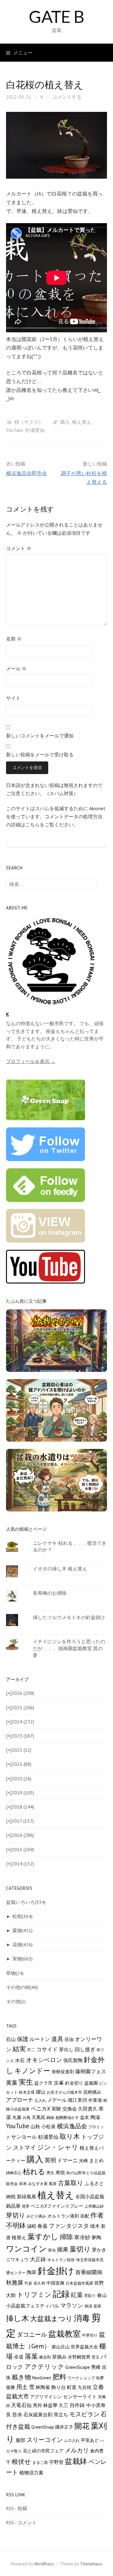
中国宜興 (55, 2283)
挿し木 (17, 2318)
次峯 (59, 2083)
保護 (23, 2039)
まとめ (96, 2160)
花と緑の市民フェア (43, 2451)
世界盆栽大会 (84, 2347)
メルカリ (77, 2450)
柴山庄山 (61, 2347)
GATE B (56, 16)
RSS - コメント (21, 2522)
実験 (56, 2109)
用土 (22, 2387)
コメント (19, 548)
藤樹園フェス (91, 2071)
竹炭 (28, 2283)
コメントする (67, 97)
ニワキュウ (17, 2259)
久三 (64, 2405)
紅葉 (77, 2295)
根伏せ (21, 2461)
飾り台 (58, 2387)
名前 (14, 639)
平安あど (90, 2440)
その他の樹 (22, 1987)
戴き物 (21, 2377)
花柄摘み (92, 2092)
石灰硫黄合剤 (38, 2414)
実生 (26, 2082)
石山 (11, 2039)
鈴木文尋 (27, 2092)
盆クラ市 (43, 2083)
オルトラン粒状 (61, 2260)
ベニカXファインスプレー (57, 2206)
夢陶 (96, 2237)
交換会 (70, 2109)
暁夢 (100, 2378)
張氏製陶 (73, 2060)
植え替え (82, 422)
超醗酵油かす (67, 2117)
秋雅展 (15, 2282)
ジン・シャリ (58, 2147)
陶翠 (32, 2272)
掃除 (66, 2237)
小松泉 (49, 2126)
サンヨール (24, 2137)
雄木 (95, 2226)
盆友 (85, 2117)
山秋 (35, 2126)
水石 (20, 2060)
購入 (65, 422)
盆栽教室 (64, 2334)
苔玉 (96, 2357)
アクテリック (44, 2367)
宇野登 (56, 2462)
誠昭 (32, 2226)
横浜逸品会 (72, 2126)
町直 (72, 2387)
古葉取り (71, 2183)
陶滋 (95, 2117)
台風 (27, 2117)
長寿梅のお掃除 (50, 1593)
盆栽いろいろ (26, 1902)
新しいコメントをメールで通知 (40, 736)
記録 (61, 2294)
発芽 (26, 2206)
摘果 (63, 2249)
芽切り (16, 2215)
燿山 (41, 2092)
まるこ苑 (40, 2462)
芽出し (66, 2049)
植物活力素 (31, 2472)
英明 (50, 2160)
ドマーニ (67, 2160)
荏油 (69, 2039)
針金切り (74, 2083)
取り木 (70, 2136)
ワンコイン (26, 2249)
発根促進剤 (63, 2072)
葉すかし (43, 2236)
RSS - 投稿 (17, 2508)
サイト (13, 698)
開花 (82, 2426)
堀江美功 (77, 2100)
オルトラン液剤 (63, 2216)
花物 (22, 1944)
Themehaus (91, 2564)
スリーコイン (45, 2440)
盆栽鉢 (76, 2461)
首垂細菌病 (89, 2272)
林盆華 (50, 2405)
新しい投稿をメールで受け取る (40, 755)
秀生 (50, 2173)
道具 (57, 2039)
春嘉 (42, 2226)
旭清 (88, 2306)
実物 (22, 1959)
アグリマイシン (46, 2397)
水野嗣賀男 (79, 2357)
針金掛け (56, 2271)
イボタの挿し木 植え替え (60, 1569)
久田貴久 (88, 2109)
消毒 (82, 2318)
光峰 (83, 2161)
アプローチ (20, 2100)
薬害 (97, 2306)
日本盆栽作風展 (79, 2283)
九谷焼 (85, 2387)
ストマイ (24, 2147)
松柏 (22, 1916)
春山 (102, 2295)
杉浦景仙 (35, 430)
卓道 (19, 2357)
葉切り (80, 2249)
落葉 (31, 2356)
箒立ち (61, 2415)
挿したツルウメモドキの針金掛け (69, 1617)
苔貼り (90, 2295)
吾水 (17, 2415)
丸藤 (17, 2117)
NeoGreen (42, 2378)
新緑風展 (27, 2196)
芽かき (99, 2250)
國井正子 (64, 2427)
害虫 (52, 2250)
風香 (53, 2184)
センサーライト (80, 2396)
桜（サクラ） (29, 422)
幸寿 (23, 2184)
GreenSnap (43, 2427)
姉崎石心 (14, 2173)
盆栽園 (91, 2083)
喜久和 (39, 2283)
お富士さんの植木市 (64, 2092)
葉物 (22, 1930)
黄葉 (12, 2083)
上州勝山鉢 (94, 2206)
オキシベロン (44, 2060)
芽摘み (59, 2357)
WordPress (44, 2564)
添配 (85, 2216)
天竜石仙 (21, 2405)
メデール (57, 2100)
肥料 (59, 2377)
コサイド (47, 2049)
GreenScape (78, 2367)
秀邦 (37, 2405)
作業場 (95, 2100)
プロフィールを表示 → (31, 1061)
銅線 (50, 2117)
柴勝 (11, 2387)
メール (16, 669)
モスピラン (84, 2414)
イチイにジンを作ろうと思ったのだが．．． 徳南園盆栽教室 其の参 (69, 1648)
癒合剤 (45, 2357)
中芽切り (90, 2335)
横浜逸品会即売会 (27, 473)
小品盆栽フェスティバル (33, 2305)
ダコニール (32, 2334)
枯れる (34, 2172)
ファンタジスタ (69, 2226)
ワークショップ (81, 2378)
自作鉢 (77, 2405)
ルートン (40, 2039)
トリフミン (34, 2295)
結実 (19, 2049)
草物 (15, 1973)
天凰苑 (38, 2117)
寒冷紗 (82, 2237)
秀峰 (96, 2367)
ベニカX (41, 2109)
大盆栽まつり (51, 2318)
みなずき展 (38, 2184)
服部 (20, 2440)
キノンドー (32, 2071)
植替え (19, 2237)
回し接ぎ (85, 2049)
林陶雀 (43, 2387)
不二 (31, 2050)
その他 (16, 2001)
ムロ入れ (72, 2440)
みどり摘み (36, 2216)
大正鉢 (38, 2259)
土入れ (40, 2100)
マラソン (72, 2305)
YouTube (15, 430)
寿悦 (60, 2172)
